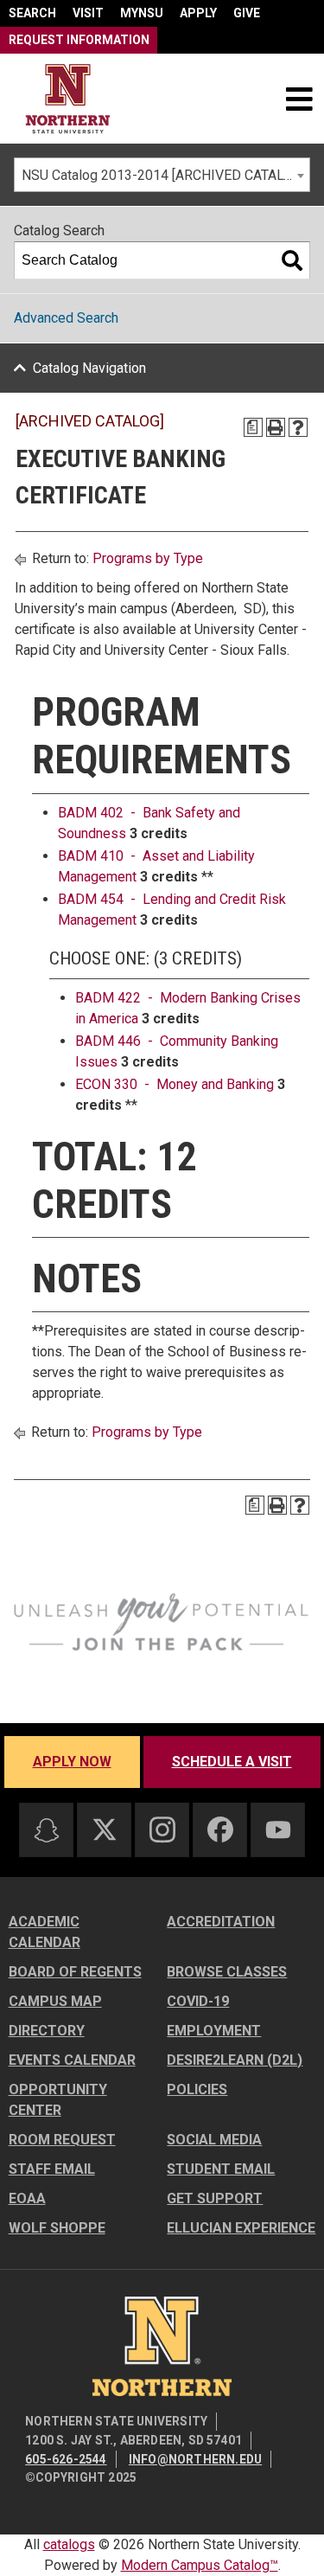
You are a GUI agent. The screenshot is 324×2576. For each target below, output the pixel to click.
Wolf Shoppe (57, 2228)
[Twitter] (105, 1829)
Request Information (79, 40)
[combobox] (162, 175)
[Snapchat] (47, 1830)
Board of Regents (75, 1972)
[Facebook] (220, 1829)
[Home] (68, 99)
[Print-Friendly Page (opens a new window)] (276, 427)
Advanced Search (66, 318)
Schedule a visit (232, 1762)
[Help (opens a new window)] (298, 427)
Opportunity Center (58, 2100)
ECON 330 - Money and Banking (175, 1084)
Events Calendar (72, 2060)
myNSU (142, 13)
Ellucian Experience (241, 2228)
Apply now (72, 1762)
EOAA (27, 2198)
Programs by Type (148, 558)
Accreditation (221, 1922)
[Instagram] (162, 1829)
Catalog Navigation (89, 368)
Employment (214, 2031)
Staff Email (52, 2169)
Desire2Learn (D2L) (235, 2060)
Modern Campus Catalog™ (200, 2565)
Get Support (215, 2198)
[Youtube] (278, 1830)
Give (247, 13)
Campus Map (55, 2001)
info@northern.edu (195, 2459)
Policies (197, 2089)
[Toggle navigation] (299, 99)
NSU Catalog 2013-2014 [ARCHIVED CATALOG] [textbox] (163, 175)
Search (32, 13)
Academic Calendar (44, 1932)
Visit (88, 13)
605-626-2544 (66, 2459)
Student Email (221, 2169)
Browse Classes (227, 1972)
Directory (47, 2031)
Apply (198, 13)
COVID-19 (198, 2001)
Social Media (214, 2140)
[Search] (292, 260)
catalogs (69, 2544)
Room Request (62, 2140)
